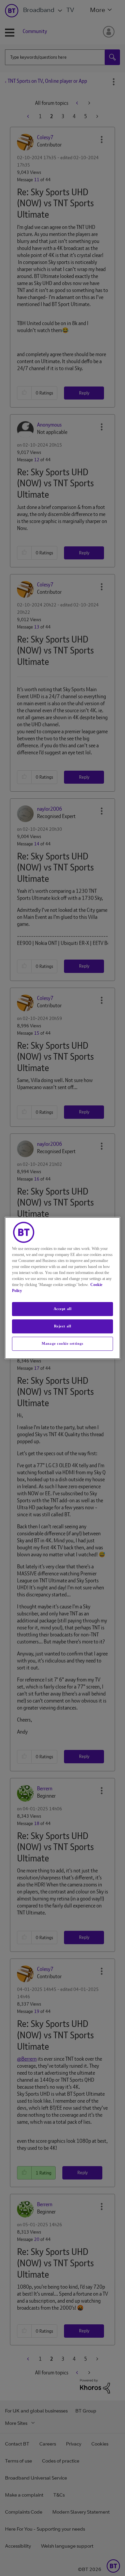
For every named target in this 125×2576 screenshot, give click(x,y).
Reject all (63, 1326)
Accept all (63, 1309)
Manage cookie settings (62, 1343)
